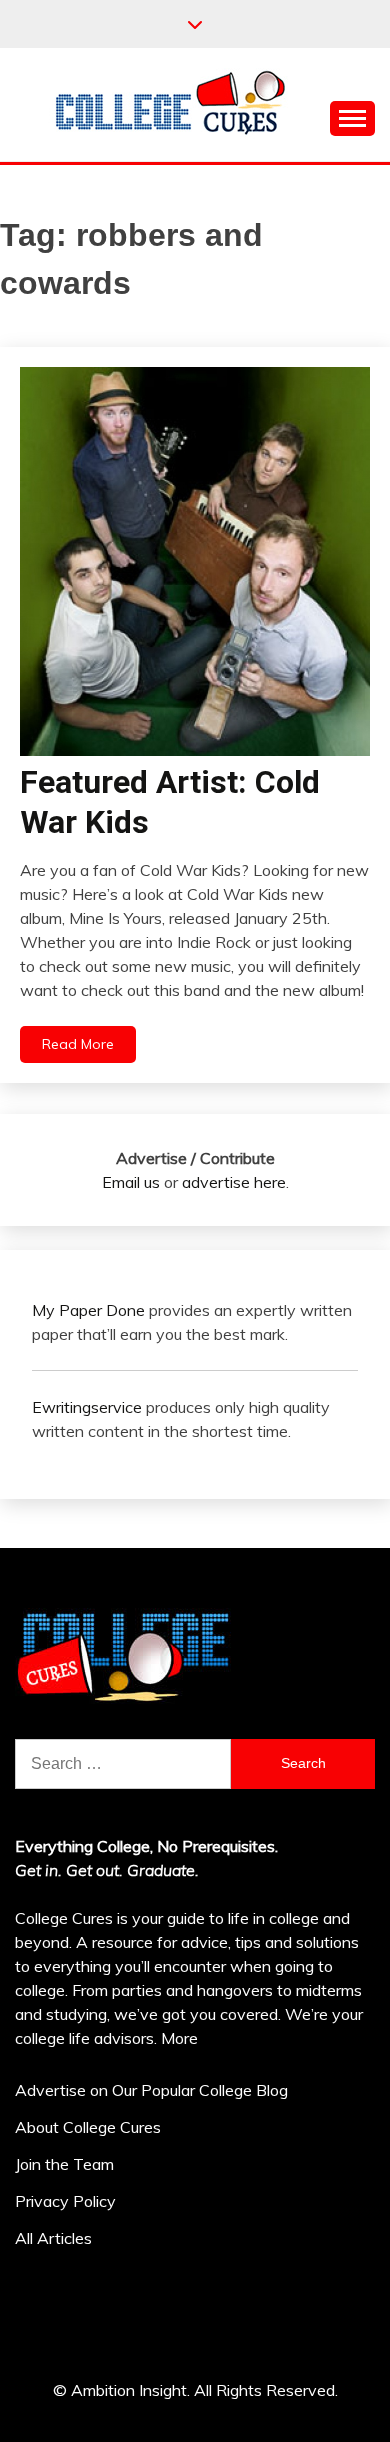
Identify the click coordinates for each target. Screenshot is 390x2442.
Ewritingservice (87, 1407)
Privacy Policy (65, 2201)
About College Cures (88, 2127)
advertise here (234, 1182)
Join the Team (64, 2164)
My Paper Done (88, 1310)
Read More (78, 1044)
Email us (131, 1182)
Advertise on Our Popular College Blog (151, 2090)
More (179, 2038)
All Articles (53, 2238)
